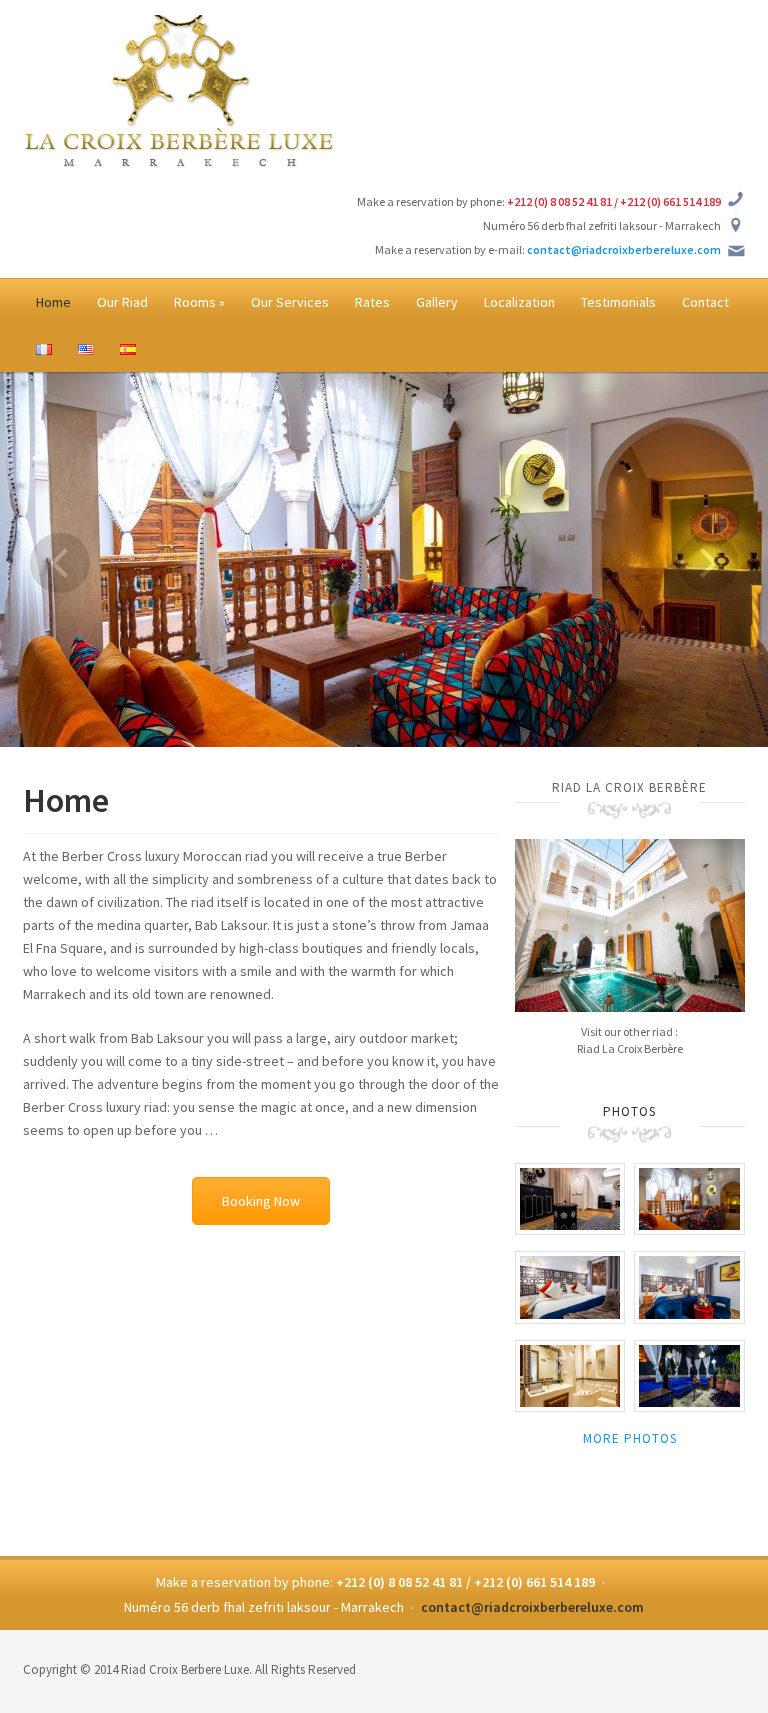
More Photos (630, 1438)
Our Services (290, 302)
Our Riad (122, 302)
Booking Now (261, 1201)
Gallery (437, 302)
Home (53, 302)
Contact (705, 302)
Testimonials (618, 302)
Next (708, 563)
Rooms (199, 302)
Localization (519, 302)
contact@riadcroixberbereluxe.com (624, 249)
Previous (60, 563)
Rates (372, 302)
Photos (629, 1111)
